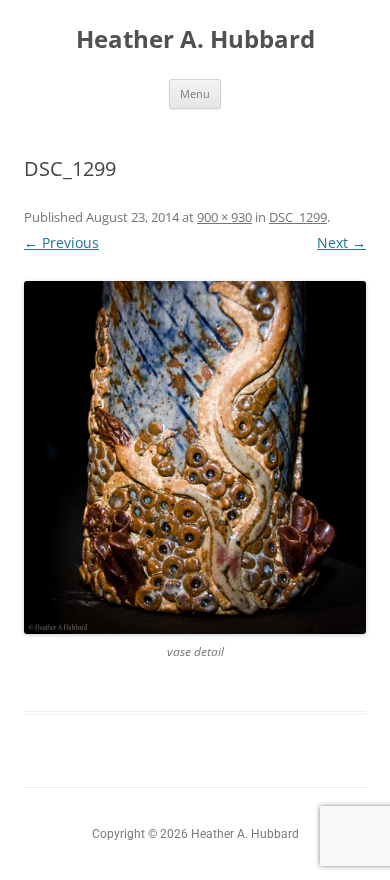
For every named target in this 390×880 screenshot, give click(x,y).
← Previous (61, 242)
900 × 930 (224, 217)
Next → (341, 242)
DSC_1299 (298, 217)
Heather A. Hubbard (195, 39)
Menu (195, 93)
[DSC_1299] (195, 457)
